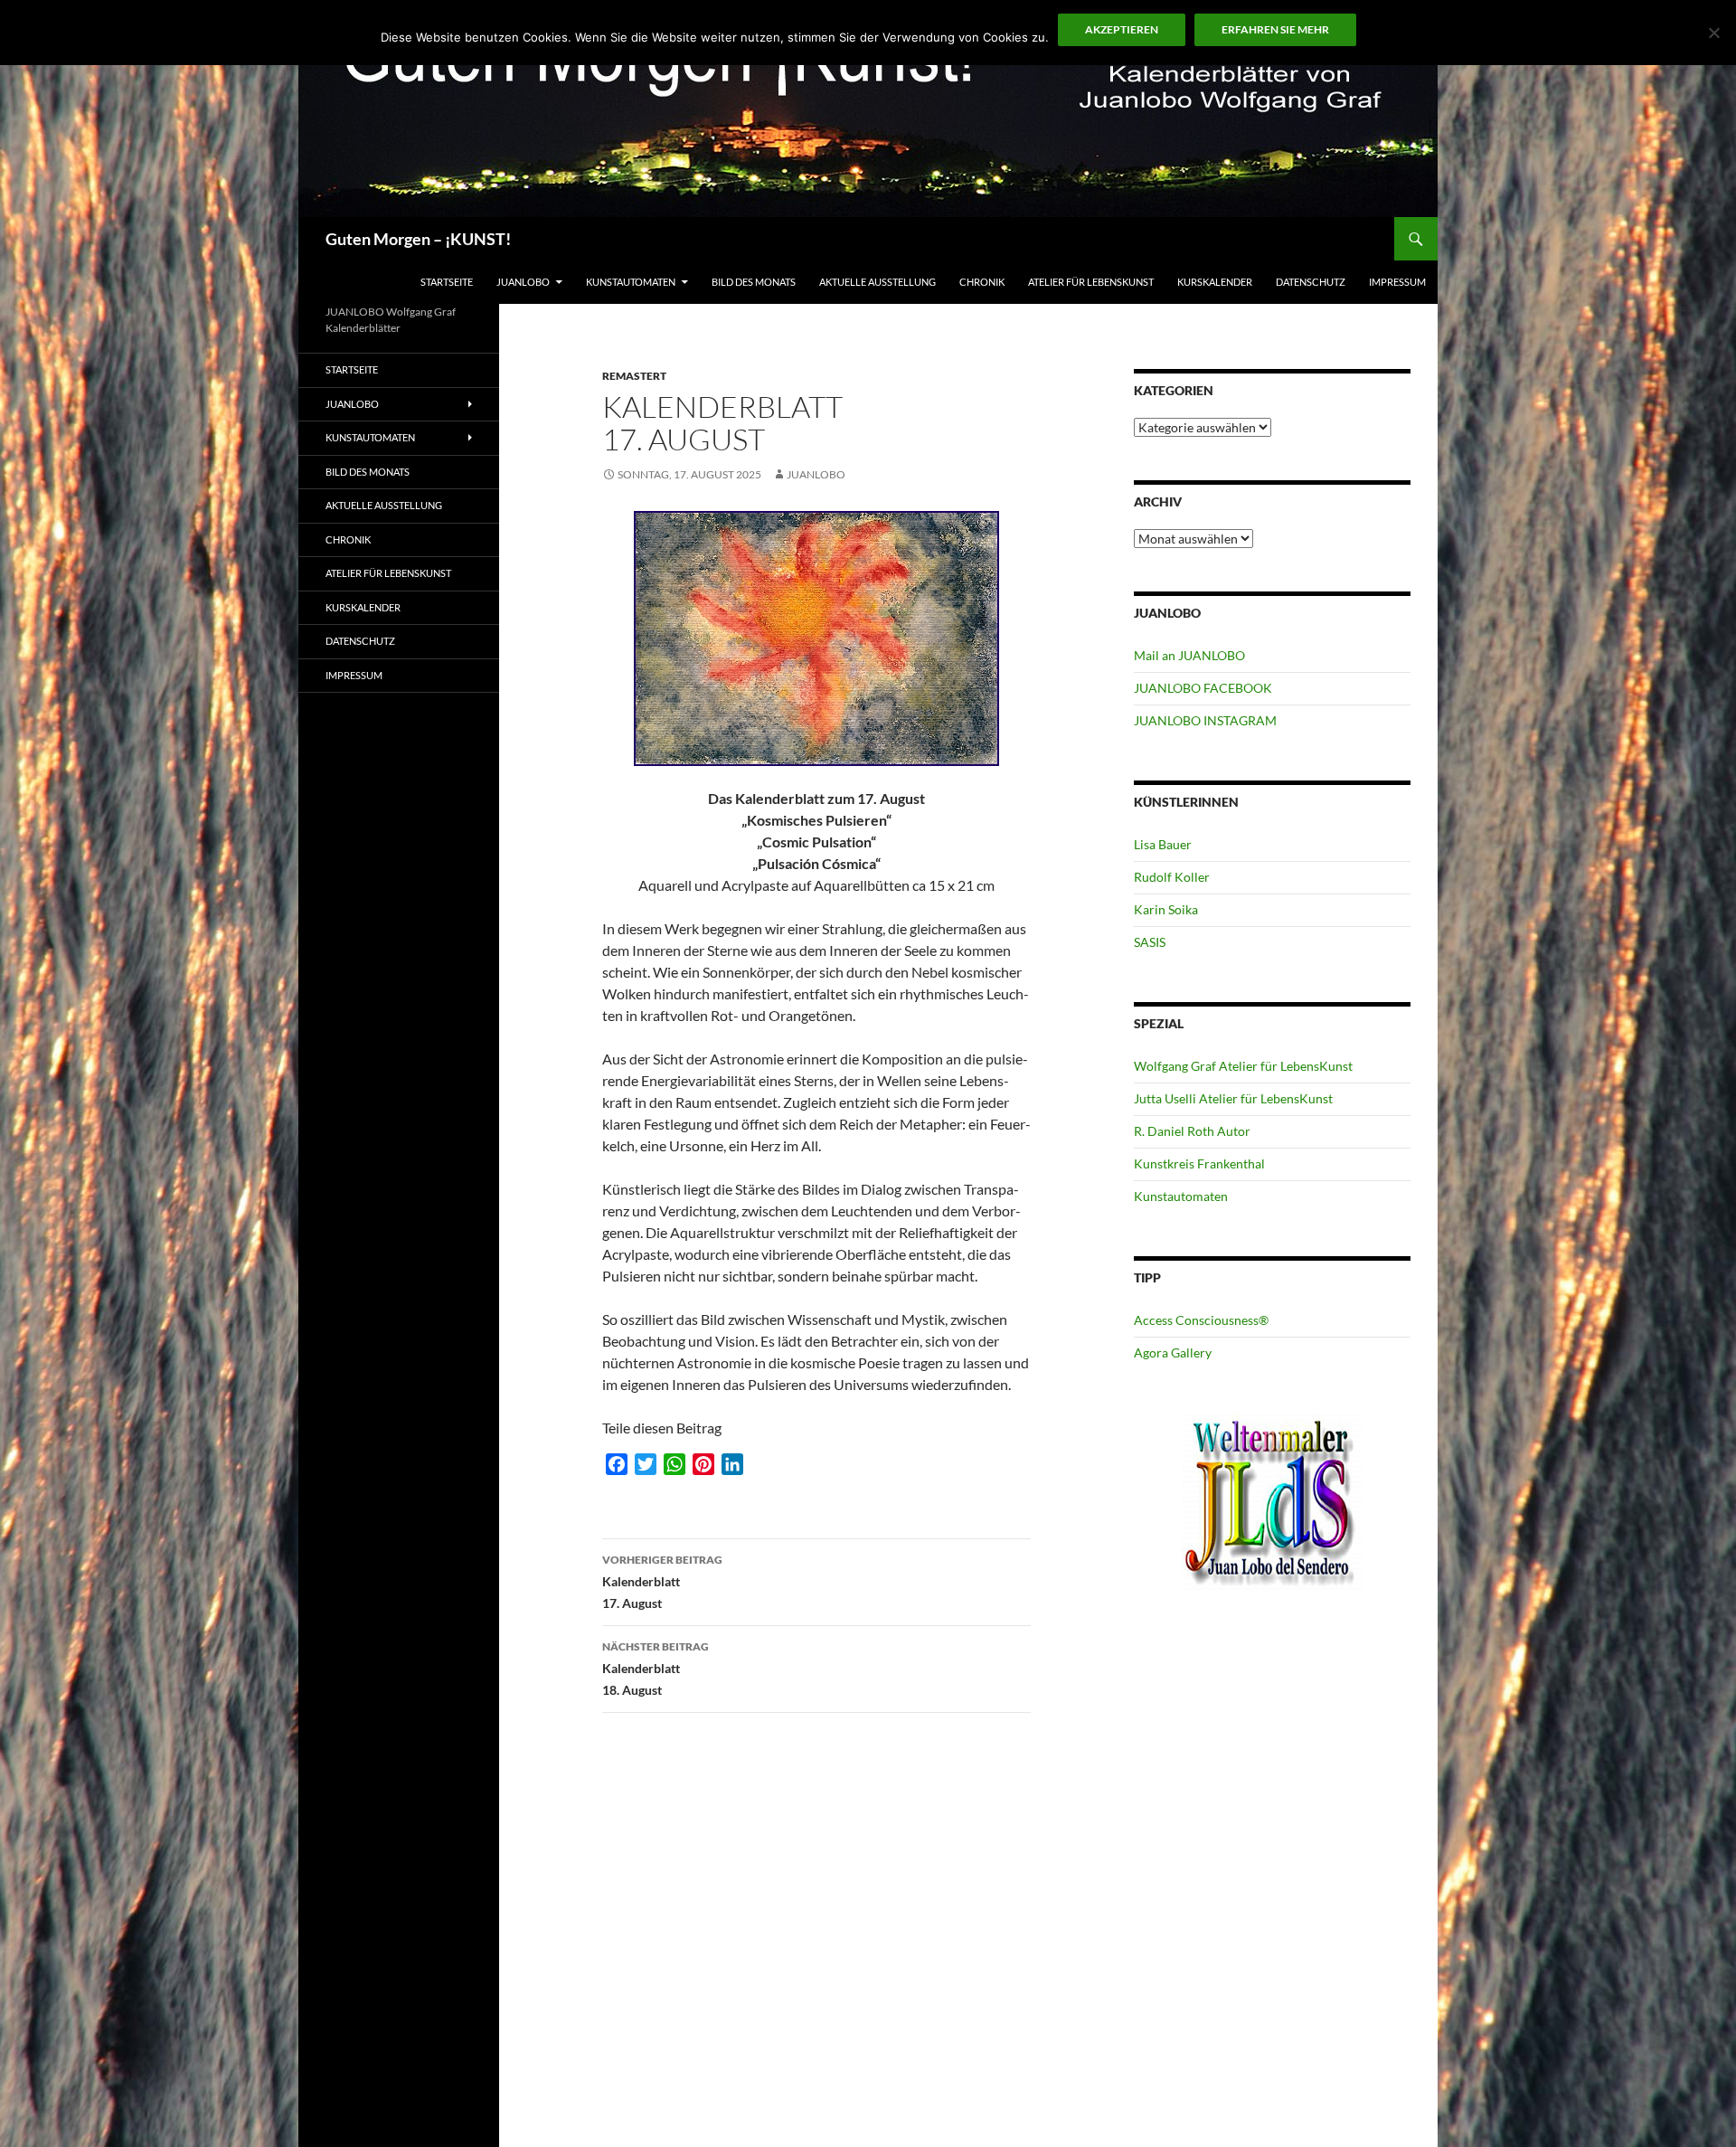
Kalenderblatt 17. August (662, 1582)
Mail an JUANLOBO (1189, 655)
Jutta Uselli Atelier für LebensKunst (1233, 1098)
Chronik (982, 282)
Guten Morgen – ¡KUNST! (418, 239)
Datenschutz (1311, 282)
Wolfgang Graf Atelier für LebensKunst (1243, 1066)
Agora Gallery (1173, 1353)
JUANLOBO (523, 282)
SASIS (1150, 942)
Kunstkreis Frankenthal (1199, 1163)
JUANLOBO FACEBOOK (1203, 688)
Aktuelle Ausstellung (877, 282)
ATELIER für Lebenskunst (1091, 282)
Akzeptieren (1122, 29)
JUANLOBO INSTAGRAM (1205, 720)
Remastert (634, 376)
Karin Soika (1166, 909)
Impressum (1397, 282)
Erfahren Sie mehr (1275, 29)
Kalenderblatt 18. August (656, 1669)
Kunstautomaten (631, 282)
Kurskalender (1215, 282)
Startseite (447, 282)
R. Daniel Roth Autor (1192, 1131)
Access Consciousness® (1201, 1320)
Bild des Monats (754, 282)
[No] (1713, 33)
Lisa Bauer (1163, 844)
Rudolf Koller (1172, 877)
